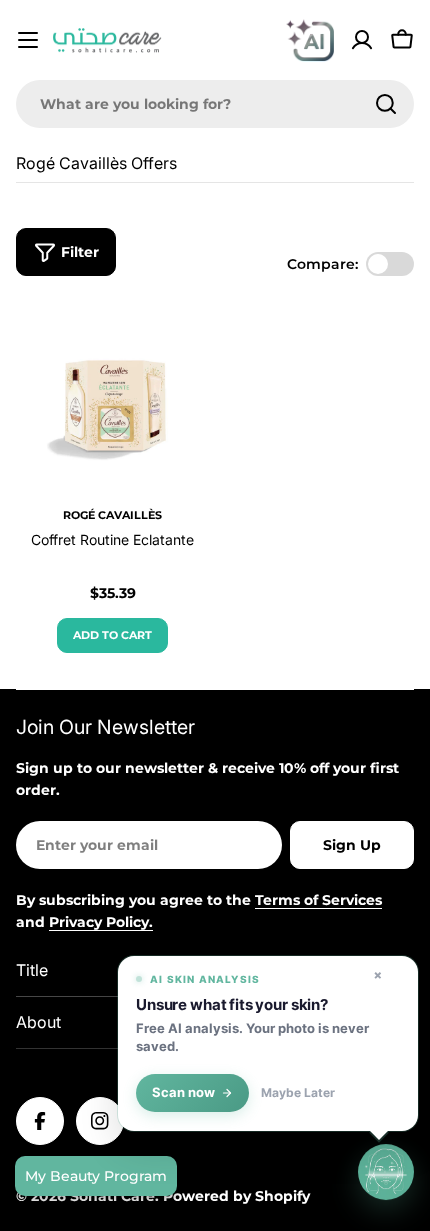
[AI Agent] (310, 40)
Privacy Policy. (101, 922)
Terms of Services (318, 900)
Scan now (183, 1092)
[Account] (362, 40)
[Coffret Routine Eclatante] (112, 396)
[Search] (386, 104)
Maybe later (298, 1093)
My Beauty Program (96, 1176)
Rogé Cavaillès (112, 515)
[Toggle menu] (28, 40)
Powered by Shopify (236, 1196)
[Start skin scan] (386, 1171)
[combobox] (215, 104)
